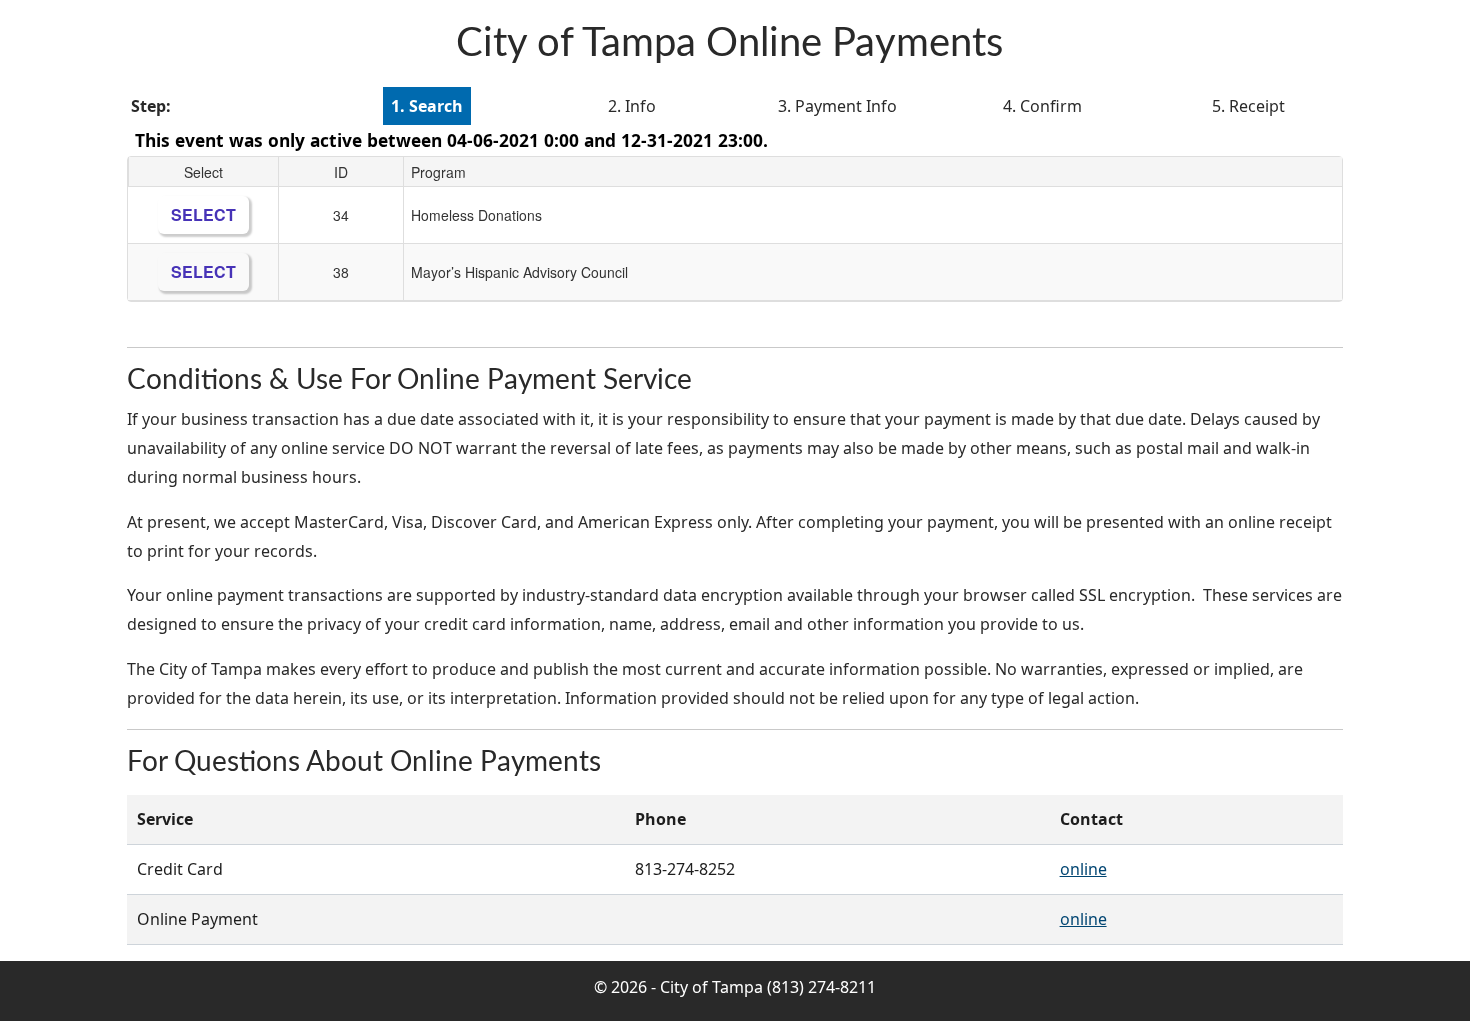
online (1083, 869)
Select (203, 214)
